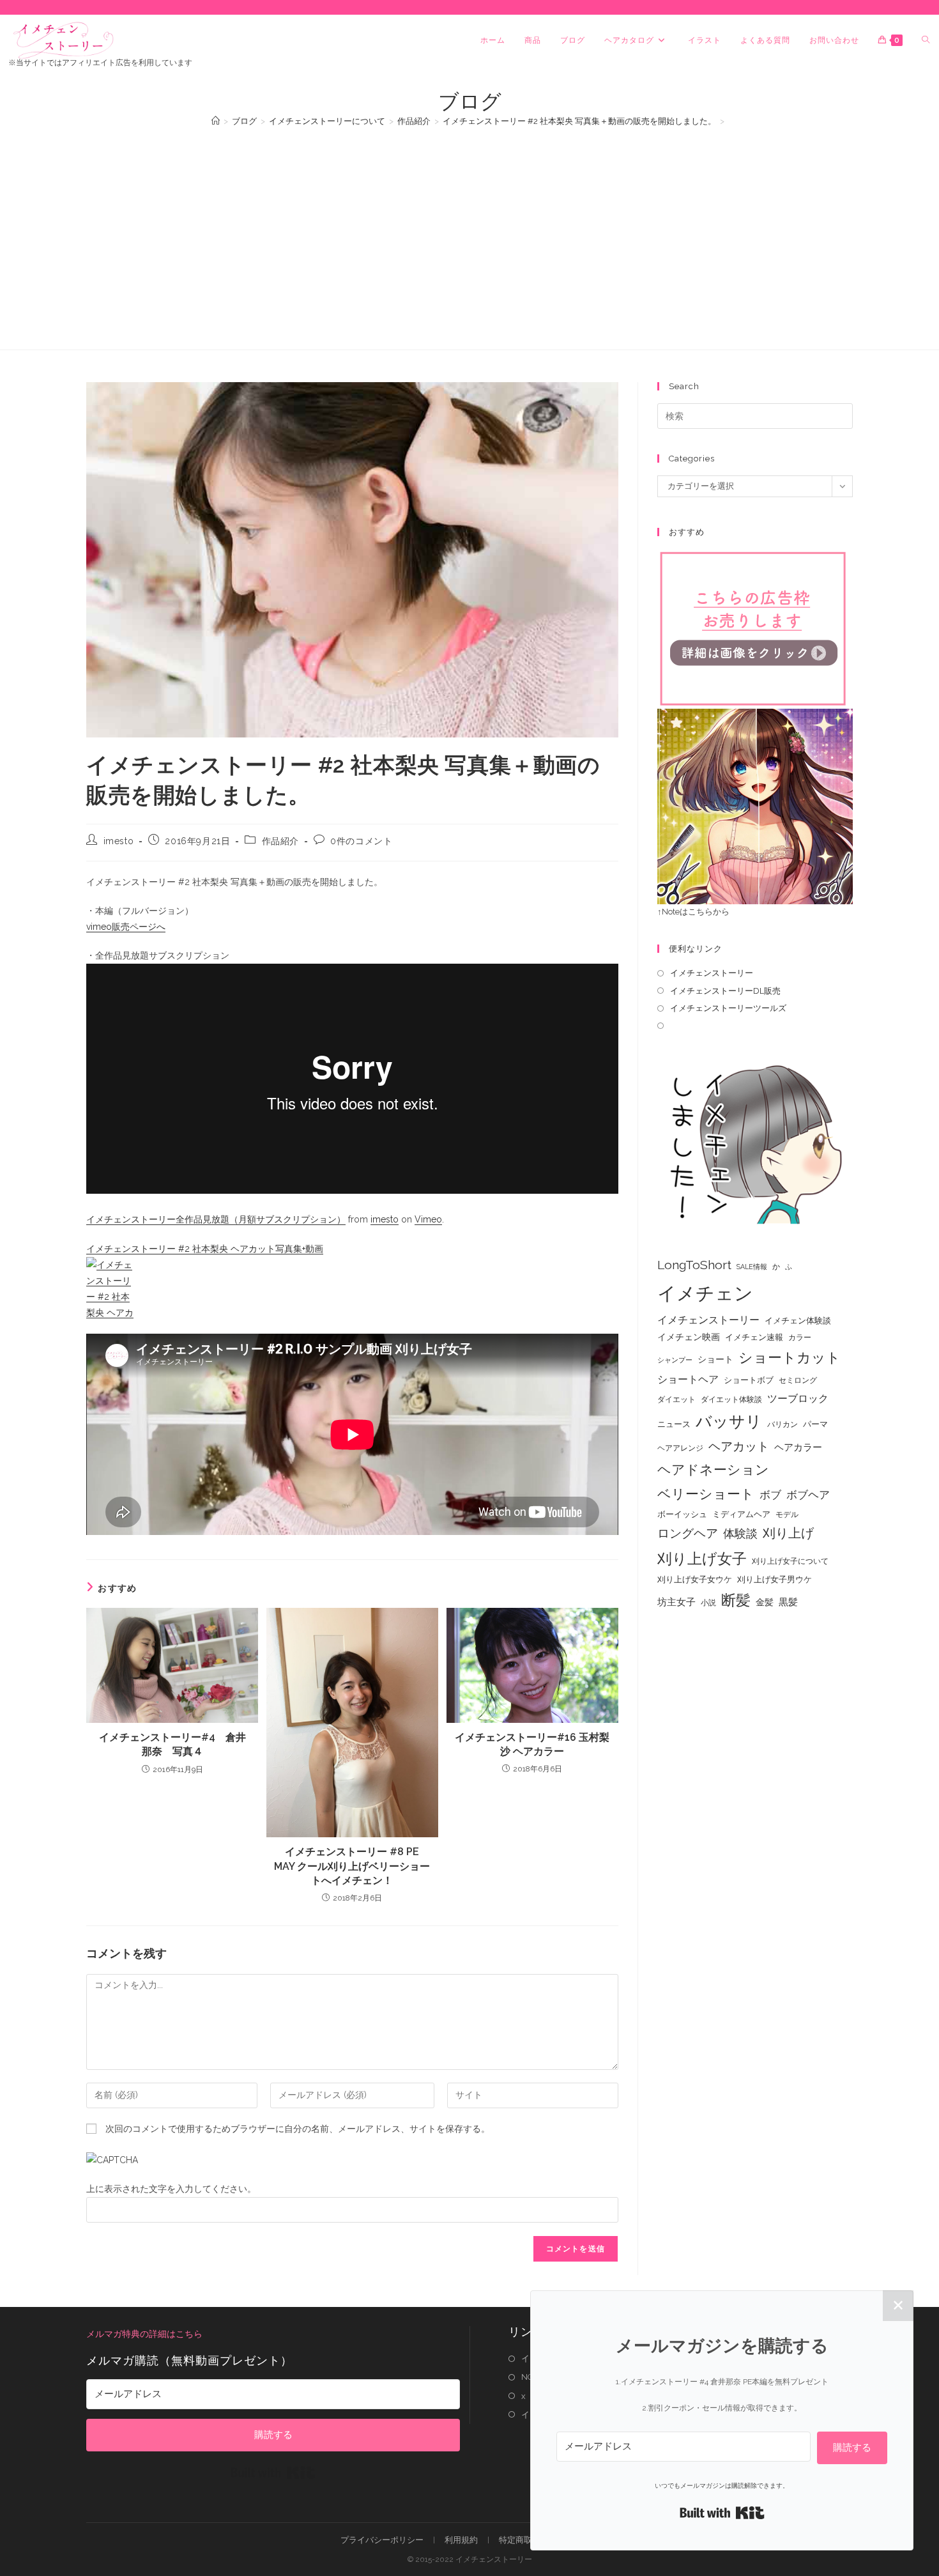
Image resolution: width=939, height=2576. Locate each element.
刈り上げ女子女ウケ (695, 1579)
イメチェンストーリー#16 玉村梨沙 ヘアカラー (532, 1744)
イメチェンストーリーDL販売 (725, 991)
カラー (800, 1338)
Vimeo (428, 1219)
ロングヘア (688, 1533)
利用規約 (461, 2540)
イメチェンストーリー (712, 973)
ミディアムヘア (741, 1514)
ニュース (674, 1424)
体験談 (740, 1534)
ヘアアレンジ (680, 1448)
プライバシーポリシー (382, 2540)
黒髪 (788, 1602)
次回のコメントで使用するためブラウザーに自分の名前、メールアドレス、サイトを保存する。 (298, 2129)
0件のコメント (361, 841)
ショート (715, 1359)
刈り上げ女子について (790, 1561)
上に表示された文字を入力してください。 (171, 2189)
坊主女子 (676, 1602)
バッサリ (729, 1422)
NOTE (532, 2377)
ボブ (770, 1495)
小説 (708, 1603)
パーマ (815, 1424)
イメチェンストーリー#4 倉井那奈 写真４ (172, 1744)
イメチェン (705, 1293)
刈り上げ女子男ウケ (775, 1579)
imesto (119, 841)
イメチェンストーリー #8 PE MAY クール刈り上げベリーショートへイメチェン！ (352, 1866)
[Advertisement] (469, 232)
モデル (787, 1515)
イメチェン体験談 (798, 1321)
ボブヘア (808, 1495)
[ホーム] (216, 121)
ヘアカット (739, 1446)
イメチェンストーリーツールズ (728, 1008)
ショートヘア (688, 1379)
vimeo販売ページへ (126, 927)
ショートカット (790, 1357)
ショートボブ (749, 1380)
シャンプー (675, 1360)
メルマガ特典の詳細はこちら (144, 2334)
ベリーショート (706, 1494)
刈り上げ (788, 1533)
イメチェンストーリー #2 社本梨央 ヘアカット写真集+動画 (205, 1249)
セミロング (798, 1380)
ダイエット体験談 (731, 1400)
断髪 (736, 1600)
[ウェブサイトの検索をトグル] (926, 40)
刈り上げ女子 (702, 1558)
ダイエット (676, 1400)
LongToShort (694, 1265)
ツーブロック (798, 1399)
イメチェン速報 (754, 1337)
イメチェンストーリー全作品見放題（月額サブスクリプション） (216, 1219)
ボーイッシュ (682, 1514)
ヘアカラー (798, 1447)
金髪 (765, 1602)
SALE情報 (752, 1267)
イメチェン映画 (689, 1337)
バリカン (782, 1424)
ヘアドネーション (713, 1469)
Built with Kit (273, 2472)
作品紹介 (280, 841)
